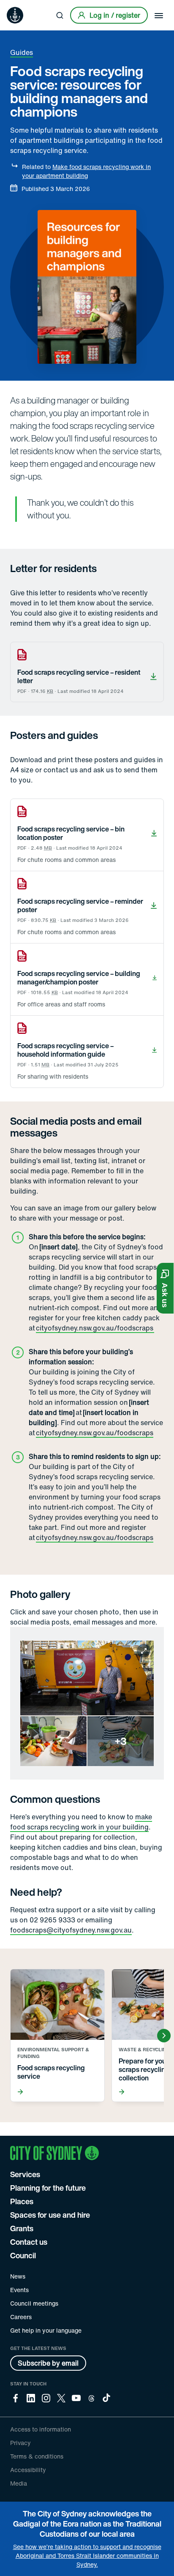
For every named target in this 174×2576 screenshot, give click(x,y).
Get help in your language (46, 2330)
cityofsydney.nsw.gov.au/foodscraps (95, 1328)
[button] (165, 1288)
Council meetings (34, 2303)
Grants (22, 2228)
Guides (22, 52)
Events (19, 2290)
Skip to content (22, 6)
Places (22, 2201)
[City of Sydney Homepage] (15, 15)
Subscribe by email (48, 2363)
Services (25, 2174)
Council (23, 2255)
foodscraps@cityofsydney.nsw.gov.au (71, 1930)
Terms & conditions (37, 2456)
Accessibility (28, 2470)
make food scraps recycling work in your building (81, 1822)
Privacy (20, 2443)
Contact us (29, 2242)
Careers (21, 2317)
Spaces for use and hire (50, 2215)
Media (19, 2483)
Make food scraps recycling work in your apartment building (86, 171)
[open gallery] (87, 1703)
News (18, 2276)
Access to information (41, 2429)
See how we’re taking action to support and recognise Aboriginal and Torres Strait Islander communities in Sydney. (87, 2556)
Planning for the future (48, 2188)
